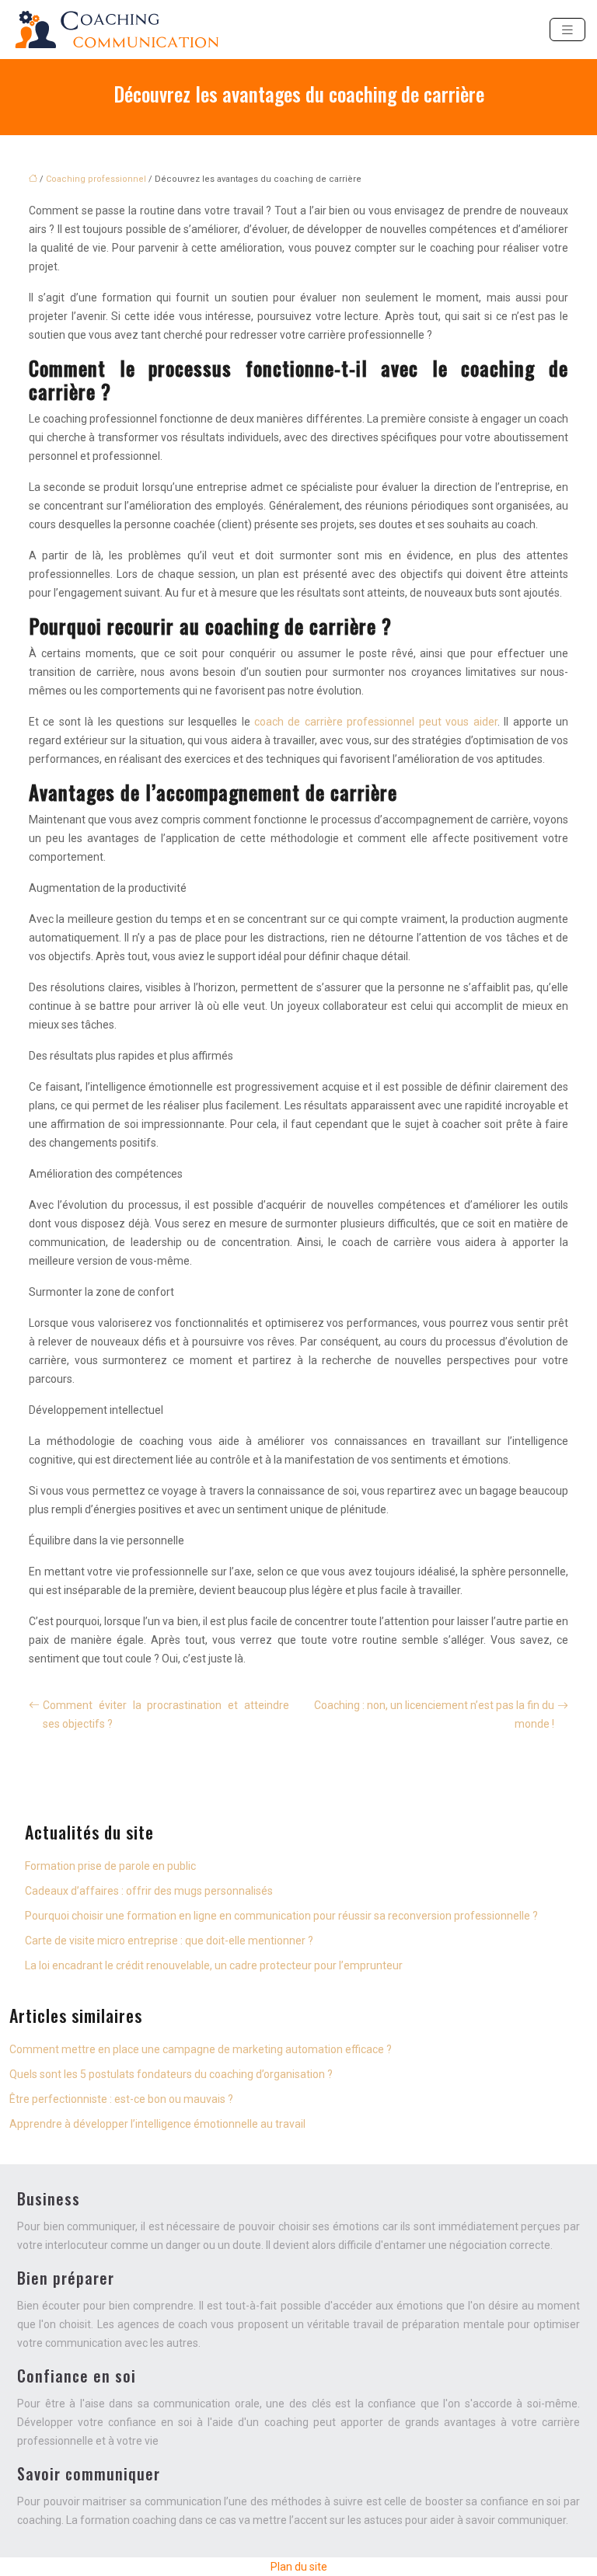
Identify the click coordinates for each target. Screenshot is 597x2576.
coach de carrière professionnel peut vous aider (376, 722)
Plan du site (299, 2567)
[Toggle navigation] (567, 30)
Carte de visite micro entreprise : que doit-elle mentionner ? (169, 1941)
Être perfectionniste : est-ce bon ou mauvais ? (121, 2099)
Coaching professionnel (96, 179)
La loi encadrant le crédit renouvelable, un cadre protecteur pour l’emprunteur (214, 1965)
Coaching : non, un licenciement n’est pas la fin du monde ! (434, 1714)
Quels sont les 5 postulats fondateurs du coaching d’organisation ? (171, 2074)
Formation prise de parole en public (110, 1866)
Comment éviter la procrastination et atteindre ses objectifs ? (166, 1714)
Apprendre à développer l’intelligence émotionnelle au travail (157, 2124)
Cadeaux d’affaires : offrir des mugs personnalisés (149, 1891)
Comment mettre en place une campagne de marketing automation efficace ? (201, 2049)
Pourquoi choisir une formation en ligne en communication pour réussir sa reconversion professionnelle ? (281, 1916)
